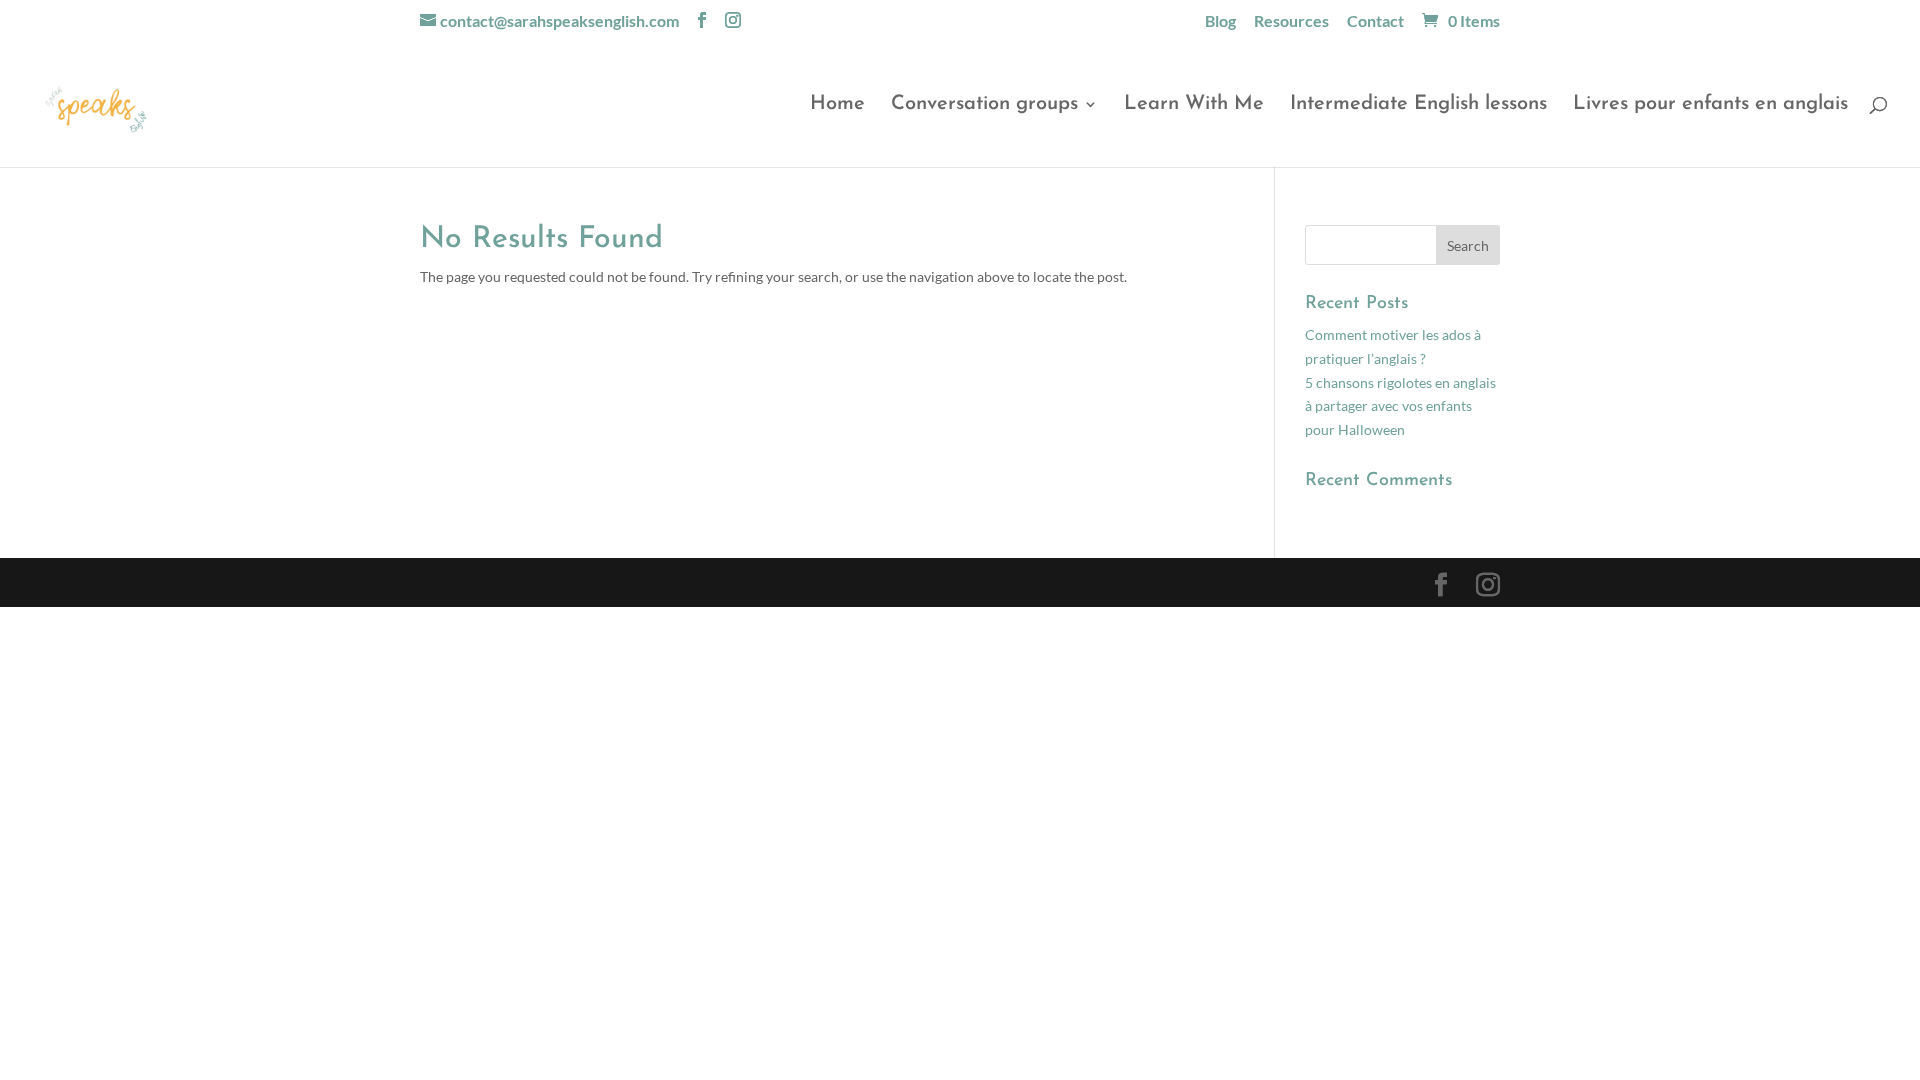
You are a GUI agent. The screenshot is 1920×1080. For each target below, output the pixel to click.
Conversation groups (984, 105)
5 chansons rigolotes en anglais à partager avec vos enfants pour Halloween (1400, 406)
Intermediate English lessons (1418, 105)
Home (837, 105)
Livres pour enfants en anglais (1710, 105)
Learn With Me (1194, 105)
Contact (1375, 21)
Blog (1220, 21)
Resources (1291, 21)
